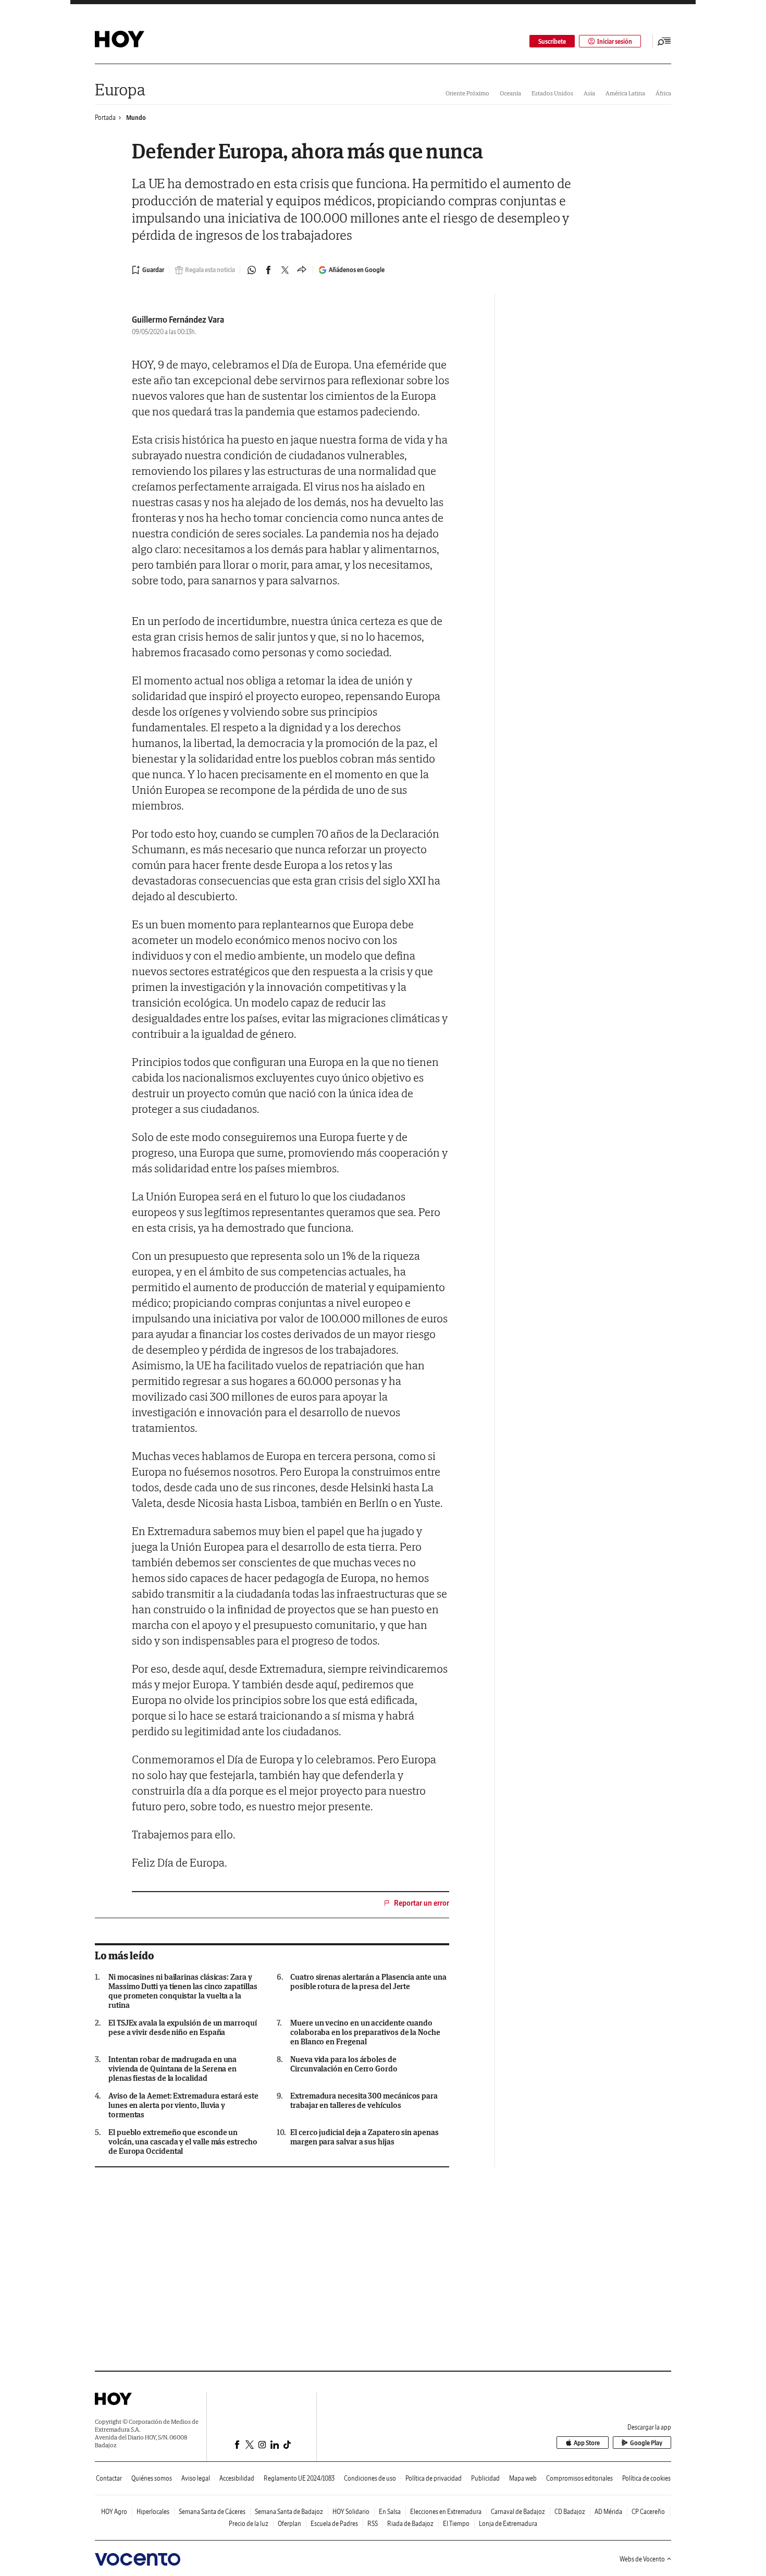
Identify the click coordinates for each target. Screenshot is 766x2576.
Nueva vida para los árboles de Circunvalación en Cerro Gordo (344, 2064)
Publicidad (485, 2478)
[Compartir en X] (285, 270)
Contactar (109, 2478)
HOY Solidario (351, 2512)
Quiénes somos (152, 2478)
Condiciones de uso (370, 2478)
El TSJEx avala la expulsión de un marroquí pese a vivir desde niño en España (183, 2028)
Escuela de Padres (334, 2524)
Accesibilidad (237, 2478)
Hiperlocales (153, 2512)
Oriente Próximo (467, 93)
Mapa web (523, 2478)
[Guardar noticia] (148, 270)
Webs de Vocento (642, 2559)
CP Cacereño (648, 2512)
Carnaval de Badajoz (518, 2512)
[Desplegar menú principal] (664, 41)
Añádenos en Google (357, 270)
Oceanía (510, 93)
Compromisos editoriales (579, 2478)
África (663, 93)
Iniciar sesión (615, 41)
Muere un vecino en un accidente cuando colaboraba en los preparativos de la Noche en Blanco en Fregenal (365, 2032)
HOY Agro (114, 2512)
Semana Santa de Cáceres (212, 2512)
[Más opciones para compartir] (302, 270)
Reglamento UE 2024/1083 (299, 2478)
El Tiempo (456, 2524)
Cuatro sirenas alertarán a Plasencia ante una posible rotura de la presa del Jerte (368, 1982)
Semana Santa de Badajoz (289, 2512)
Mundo (136, 118)
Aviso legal (196, 2478)
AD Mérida (608, 2512)
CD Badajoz (570, 2512)
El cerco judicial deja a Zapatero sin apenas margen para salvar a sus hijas (364, 2137)
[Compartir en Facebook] (268, 270)
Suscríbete (552, 41)
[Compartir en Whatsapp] (252, 270)
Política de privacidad (434, 2478)
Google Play (646, 2443)
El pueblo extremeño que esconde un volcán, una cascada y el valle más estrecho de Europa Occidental (183, 2142)
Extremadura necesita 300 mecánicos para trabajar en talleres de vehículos (364, 2101)
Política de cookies (646, 2478)
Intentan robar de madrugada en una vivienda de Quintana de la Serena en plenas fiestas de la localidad (172, 2069)
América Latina (625, 93)
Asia (589, 93)
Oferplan (289, 2524)
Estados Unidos (552, 93)
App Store (587, 2443)
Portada (105, 118)
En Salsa (390, 2512)
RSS (373, 2524)
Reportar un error (422, 1903)
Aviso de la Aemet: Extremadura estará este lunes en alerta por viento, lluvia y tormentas (183, 2105)
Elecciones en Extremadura (446, 2512)
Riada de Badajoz (410, 2524)
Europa (120, 89)
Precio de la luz (249, 2524)
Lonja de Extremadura (508, 2524)
